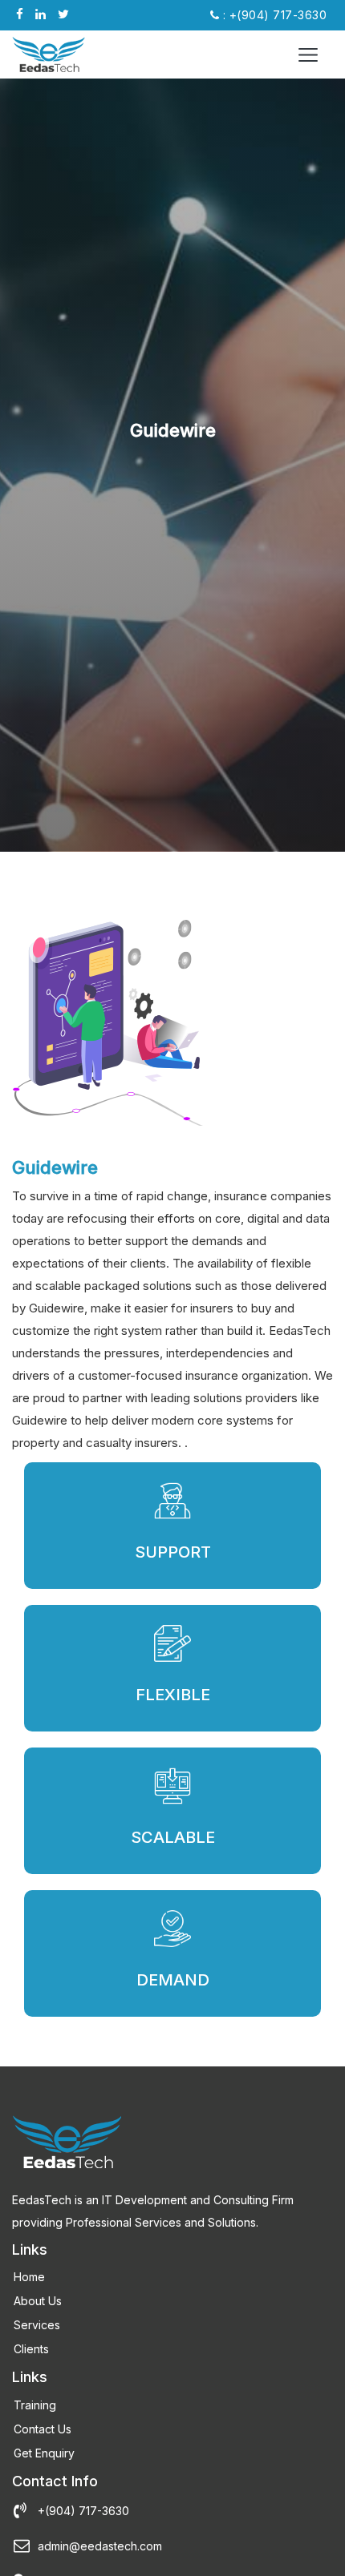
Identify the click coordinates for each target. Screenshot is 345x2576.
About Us (38, 2301)
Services (37, 2325)
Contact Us (43, 2429)
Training (35, 2405)
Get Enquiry (44, 2453)
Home (29, 2277)
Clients (31, 2349)
